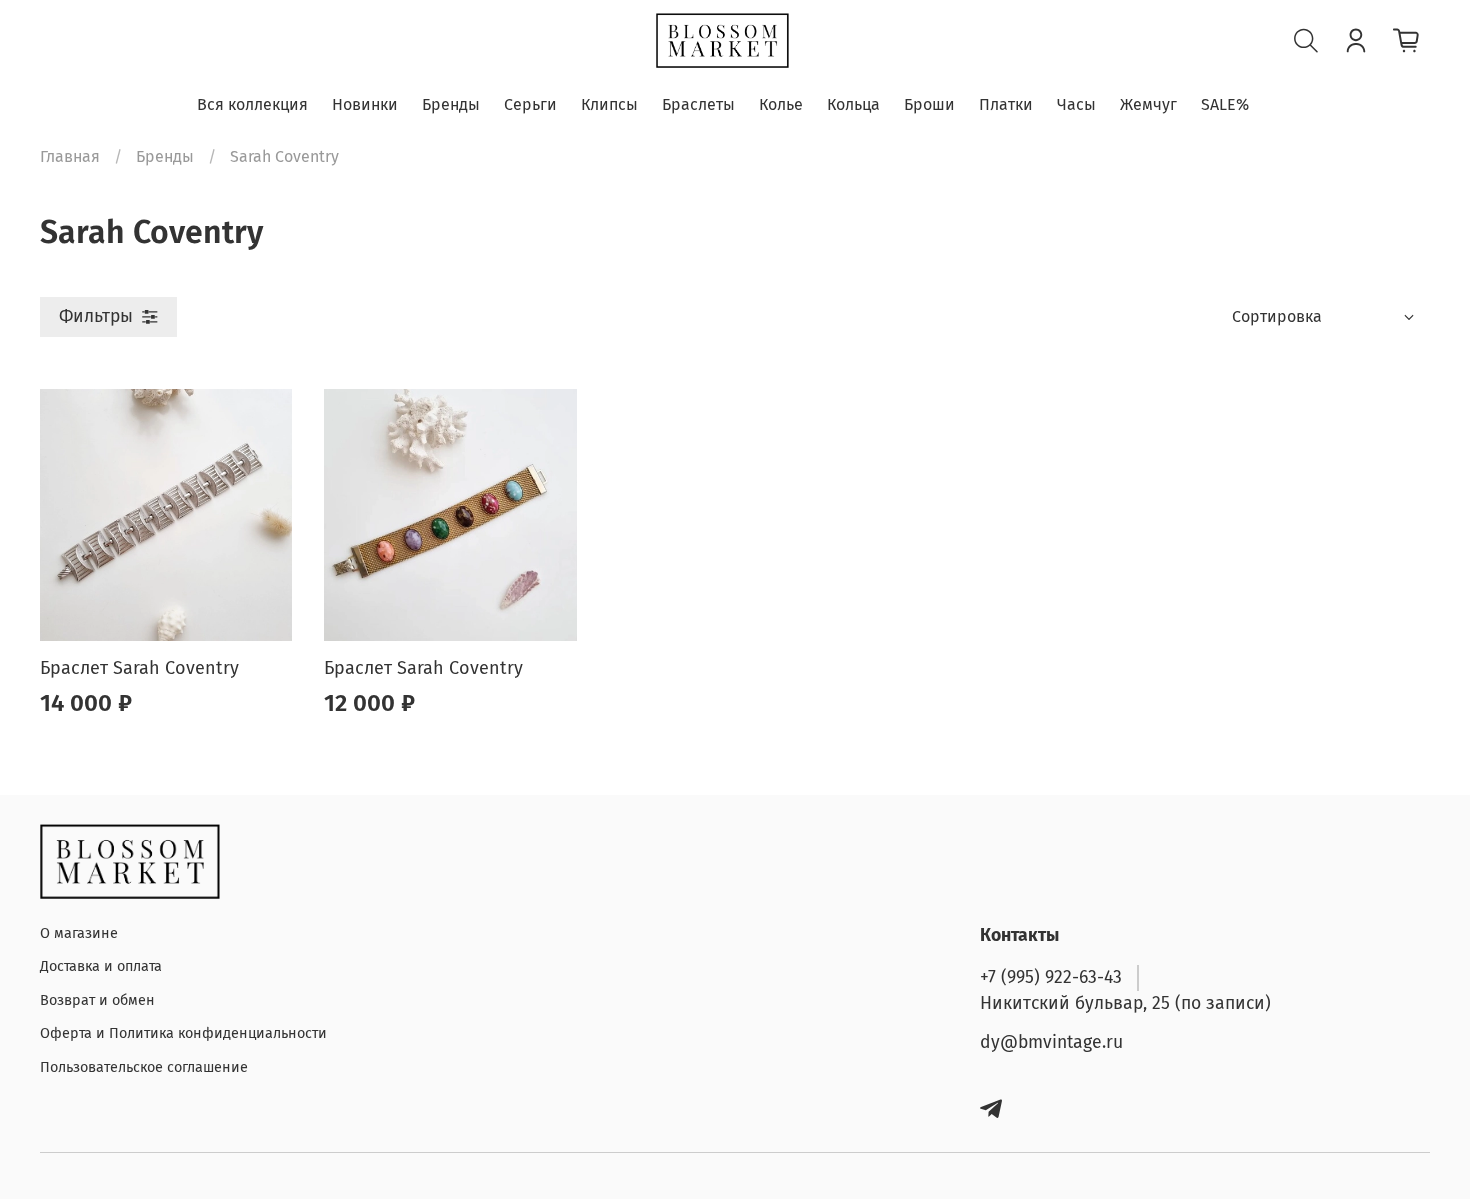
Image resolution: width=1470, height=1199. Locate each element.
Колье (781, 104)
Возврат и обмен (97, 1000)
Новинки (365, 104)
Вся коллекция (252, 104)
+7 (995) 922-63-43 (1051, 977)
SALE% (1225, 104)
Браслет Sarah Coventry (139, 668)
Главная (70, 156)
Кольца (853, 104)
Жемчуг (1148, 104)
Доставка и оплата (101, 966)
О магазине (79, 933)
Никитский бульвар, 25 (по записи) (1125, 1003)
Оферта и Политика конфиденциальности (183, 1033)
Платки (1006, 104)
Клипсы (609, 104)
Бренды (451, 104)
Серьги (530, 104)
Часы (1076, 104)
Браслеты (698, 104)
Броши (929, 104)
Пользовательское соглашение (144, 1067)
